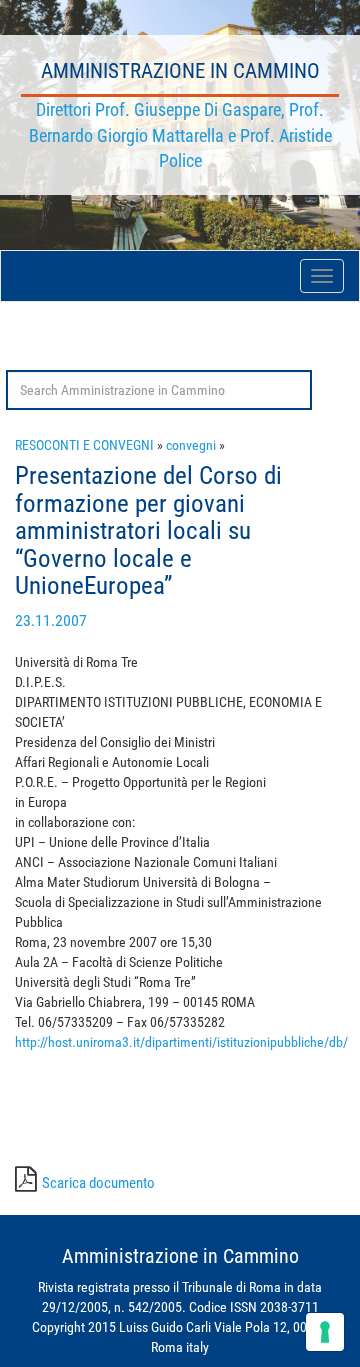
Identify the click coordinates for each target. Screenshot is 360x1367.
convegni (191, 445)
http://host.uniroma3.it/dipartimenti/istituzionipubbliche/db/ (181, 1042)
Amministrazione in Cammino (180, 71)
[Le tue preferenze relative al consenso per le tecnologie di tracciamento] (325, 1332)
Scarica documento (98, 1183)
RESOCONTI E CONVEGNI (84, 445)
